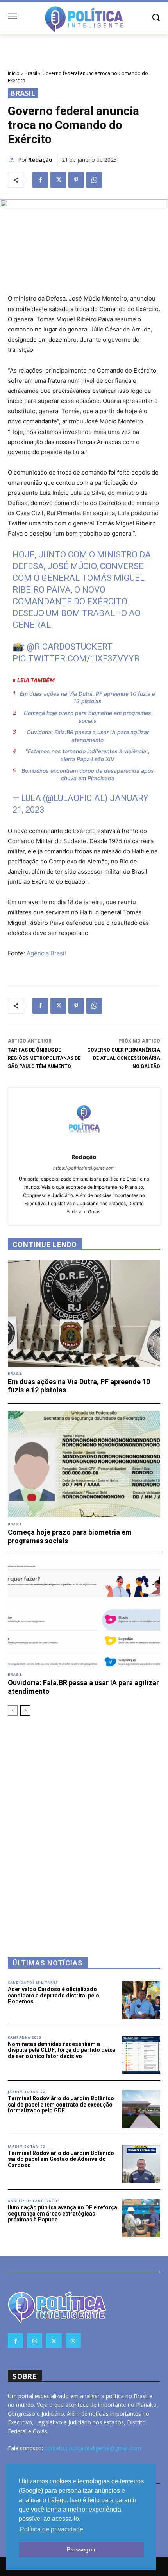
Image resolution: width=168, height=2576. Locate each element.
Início (14, 73)
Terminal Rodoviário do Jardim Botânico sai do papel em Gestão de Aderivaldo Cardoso (61, 2159)
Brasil (31, 73)
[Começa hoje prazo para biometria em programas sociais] (84, 1464)
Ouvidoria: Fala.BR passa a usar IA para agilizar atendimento (88, 736)
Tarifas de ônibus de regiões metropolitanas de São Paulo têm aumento (44, 1058)
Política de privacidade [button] (52, 2529)
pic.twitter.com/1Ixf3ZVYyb (76, 658)
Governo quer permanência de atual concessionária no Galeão (124, 1058)
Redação (40, 160)
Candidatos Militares (33, 1983)
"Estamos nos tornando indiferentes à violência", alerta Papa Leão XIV (88, 755)
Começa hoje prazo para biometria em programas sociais (88, 717)
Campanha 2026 (24, 2037)
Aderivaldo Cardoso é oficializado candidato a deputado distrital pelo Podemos (54, 1995)
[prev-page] (13, 1711)
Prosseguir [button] (81, 2549)
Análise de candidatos (34, 2201)
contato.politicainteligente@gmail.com (93, 2448)
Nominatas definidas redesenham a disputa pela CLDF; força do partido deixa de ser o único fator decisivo (62, 2050)
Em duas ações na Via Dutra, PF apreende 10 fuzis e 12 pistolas (88, 698)
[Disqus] (84, 1826)
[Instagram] (35, 2341)
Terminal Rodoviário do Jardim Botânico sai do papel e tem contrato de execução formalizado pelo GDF (61, 2104)
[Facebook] (40, 180)
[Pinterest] (76, 180)
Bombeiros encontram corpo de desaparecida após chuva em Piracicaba (88, 775)
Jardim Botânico (27, 2092)
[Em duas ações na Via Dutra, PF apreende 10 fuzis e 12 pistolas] (84, 1314)
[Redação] (13, 160)
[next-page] (25, 1711)
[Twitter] (58, 180)
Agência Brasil (46, 953)
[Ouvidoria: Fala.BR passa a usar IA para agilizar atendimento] (84, 1615)
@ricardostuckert (70, 647)
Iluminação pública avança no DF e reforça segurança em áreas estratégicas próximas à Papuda (63, 2213)
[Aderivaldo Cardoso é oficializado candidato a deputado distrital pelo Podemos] (141, 2000)
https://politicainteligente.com (84, 1168)
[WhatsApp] (94, 180)
